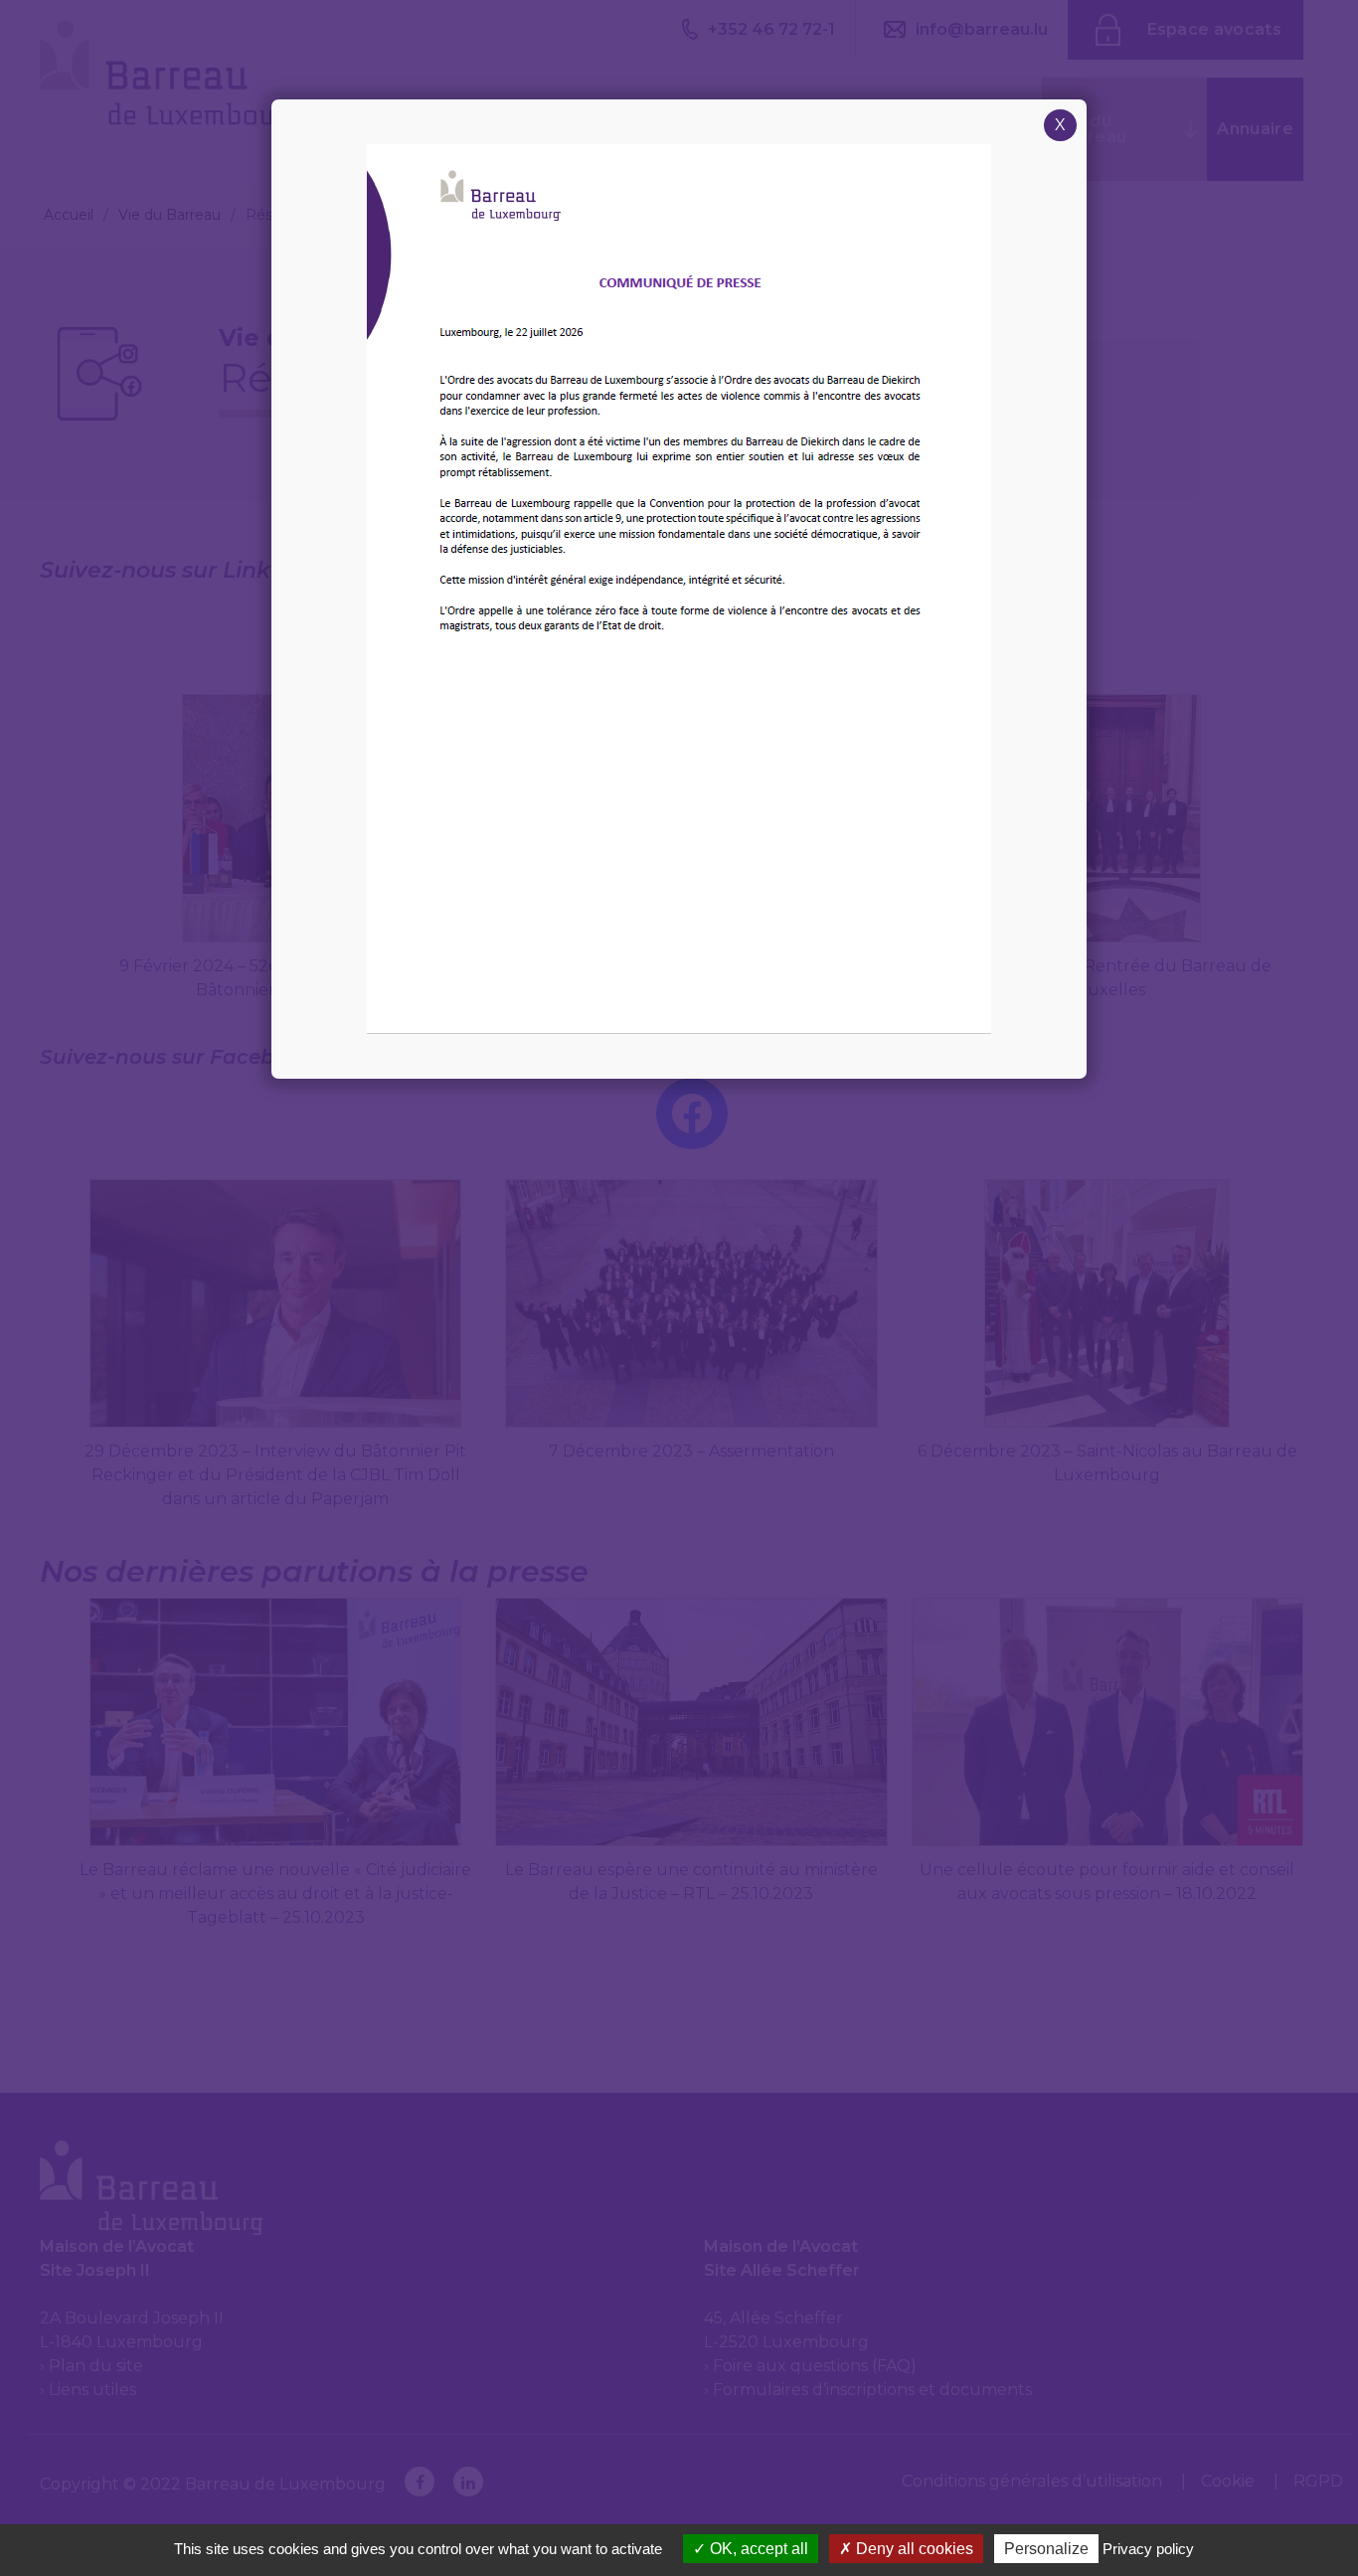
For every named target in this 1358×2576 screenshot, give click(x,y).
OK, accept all (757, 2549)
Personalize (1046, 2549)
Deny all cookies (913, 2549)
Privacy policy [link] (1148, 2549)
